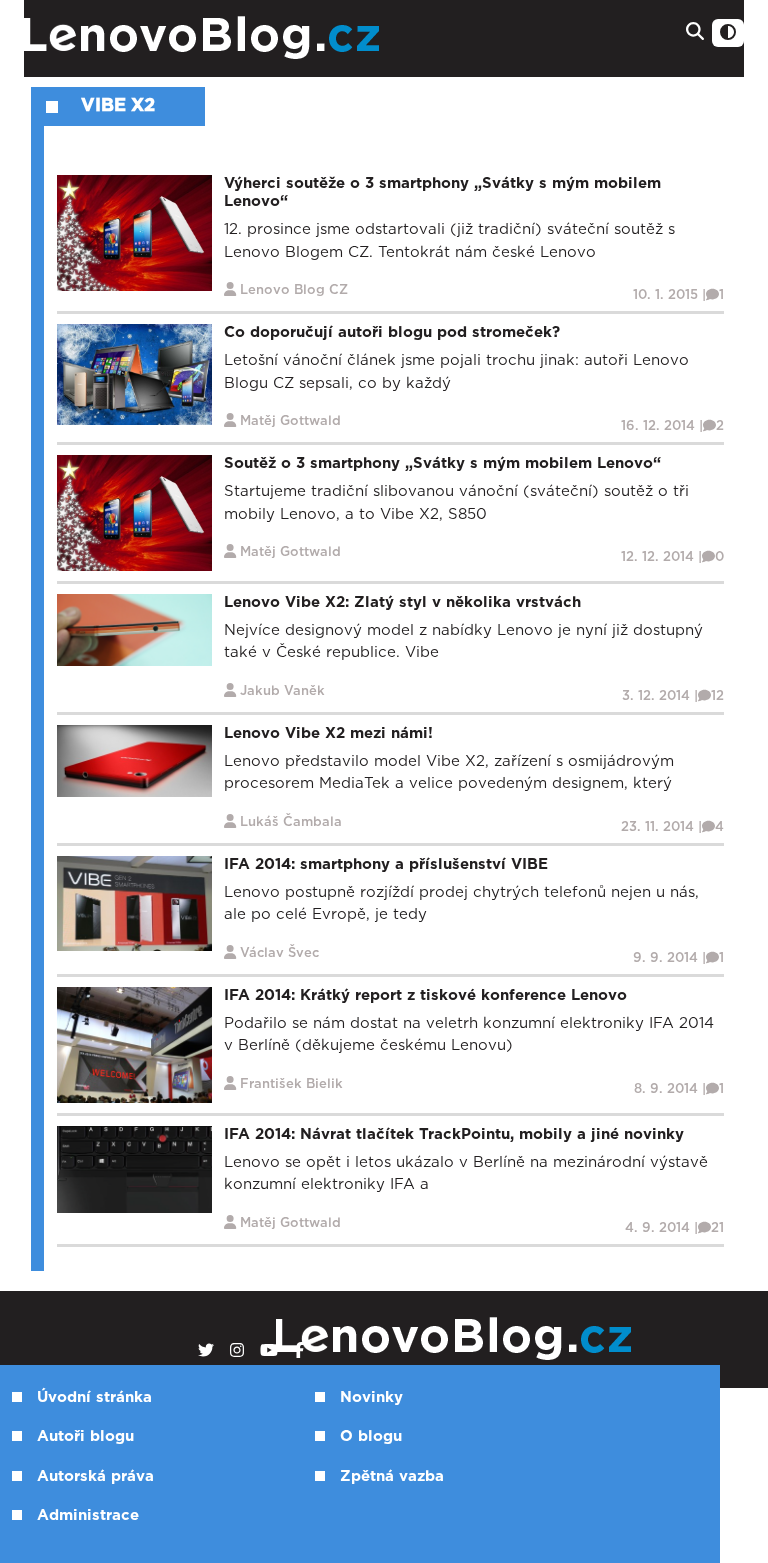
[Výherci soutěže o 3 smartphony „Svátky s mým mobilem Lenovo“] (134, 232)
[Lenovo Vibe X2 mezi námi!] (134, 760)
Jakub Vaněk (282, 691)
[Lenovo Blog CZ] (260, 38)
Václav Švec (279, 953)
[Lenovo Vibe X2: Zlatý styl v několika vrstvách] (134, 629)
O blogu (371, 1436)
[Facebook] (299, 1351)
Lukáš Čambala (291, 822)
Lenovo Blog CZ (294, 290)
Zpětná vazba (392, 1476)
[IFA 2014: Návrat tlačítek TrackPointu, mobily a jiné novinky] (134, 1168)
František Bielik (291, 1084)
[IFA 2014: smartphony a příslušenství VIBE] (134, 902)
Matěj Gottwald (290, 421)
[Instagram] (237, 1351)
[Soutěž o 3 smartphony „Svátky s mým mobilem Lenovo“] (134, 512)
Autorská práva (95, 1476)
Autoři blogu (85, 1436)
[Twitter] (206, 1351)
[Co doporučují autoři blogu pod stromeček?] (134, 373)
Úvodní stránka (94, 1397)
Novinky (371, 1397)
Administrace (88, 1515)
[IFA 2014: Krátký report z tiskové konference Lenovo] (134, 1044)
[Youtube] (269, 1351)
